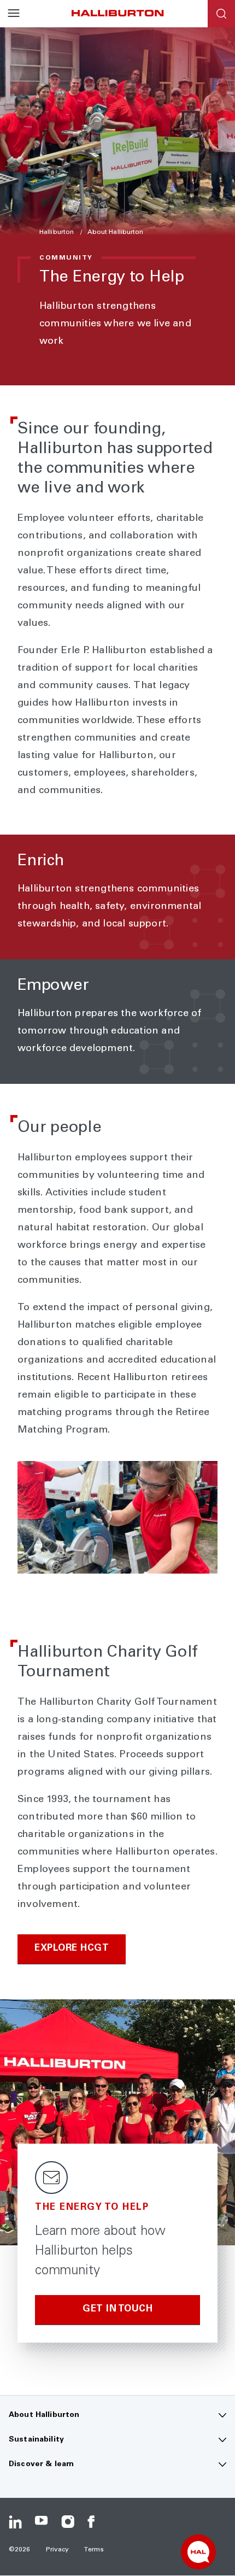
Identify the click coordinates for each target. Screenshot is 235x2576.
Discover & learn (41, 2464)
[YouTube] (42, 2522)
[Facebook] (94, 2522)
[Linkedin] (15, 2522)
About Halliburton (116, 232)
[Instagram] (68, 2522)
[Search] (221, 14)
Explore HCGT (72, 1949)
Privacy (58, 2550)
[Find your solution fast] (198, 2552)
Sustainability (36, 2440)
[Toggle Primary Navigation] (14, 14)
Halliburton (57, 232)
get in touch (117, 2310)
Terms (94, 2550)
